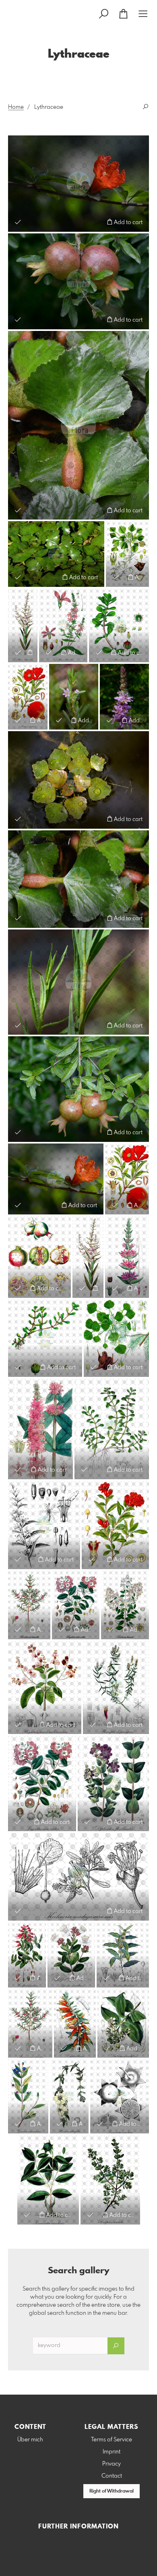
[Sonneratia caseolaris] (120, 2096)
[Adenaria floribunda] (123, 1955)
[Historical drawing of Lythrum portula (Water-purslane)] (119, 625)
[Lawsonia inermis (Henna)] (125, 1605)
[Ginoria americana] (28, 2096)
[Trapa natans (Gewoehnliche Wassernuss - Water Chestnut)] (78, 425)
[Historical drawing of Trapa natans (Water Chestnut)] (127, 554)
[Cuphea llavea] (75, 2024)
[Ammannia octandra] (29, 1605)
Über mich (30, 2440)
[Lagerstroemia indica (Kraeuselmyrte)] (76, 1605)
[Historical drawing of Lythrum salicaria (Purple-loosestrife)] (63, 625)
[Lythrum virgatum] (78, 982)
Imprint (112, 2452)
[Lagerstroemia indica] (42, 1783)
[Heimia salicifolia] (69, 2096)
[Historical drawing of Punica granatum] (28, 697)
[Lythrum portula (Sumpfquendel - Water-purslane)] (45, 1338)
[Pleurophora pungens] (116, 1687)
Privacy (112, 2464)
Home (16, 107)
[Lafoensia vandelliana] (71, 1955)
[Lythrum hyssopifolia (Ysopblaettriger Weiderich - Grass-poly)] (74, 697)
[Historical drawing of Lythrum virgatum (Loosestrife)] (23, 625)
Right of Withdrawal (112, 2491)
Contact (112, 2476)
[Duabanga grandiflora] (123, 2024)
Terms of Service (112, 2440)
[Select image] (18, 222)
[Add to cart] (30, 652)
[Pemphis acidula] (110, 2180)
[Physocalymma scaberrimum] (45, 1687)
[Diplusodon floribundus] (113, 1783)
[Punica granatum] (78, 183)
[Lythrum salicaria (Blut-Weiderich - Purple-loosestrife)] (124, 697)
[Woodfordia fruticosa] (27, 1955)
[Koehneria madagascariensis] (78, 1877)
